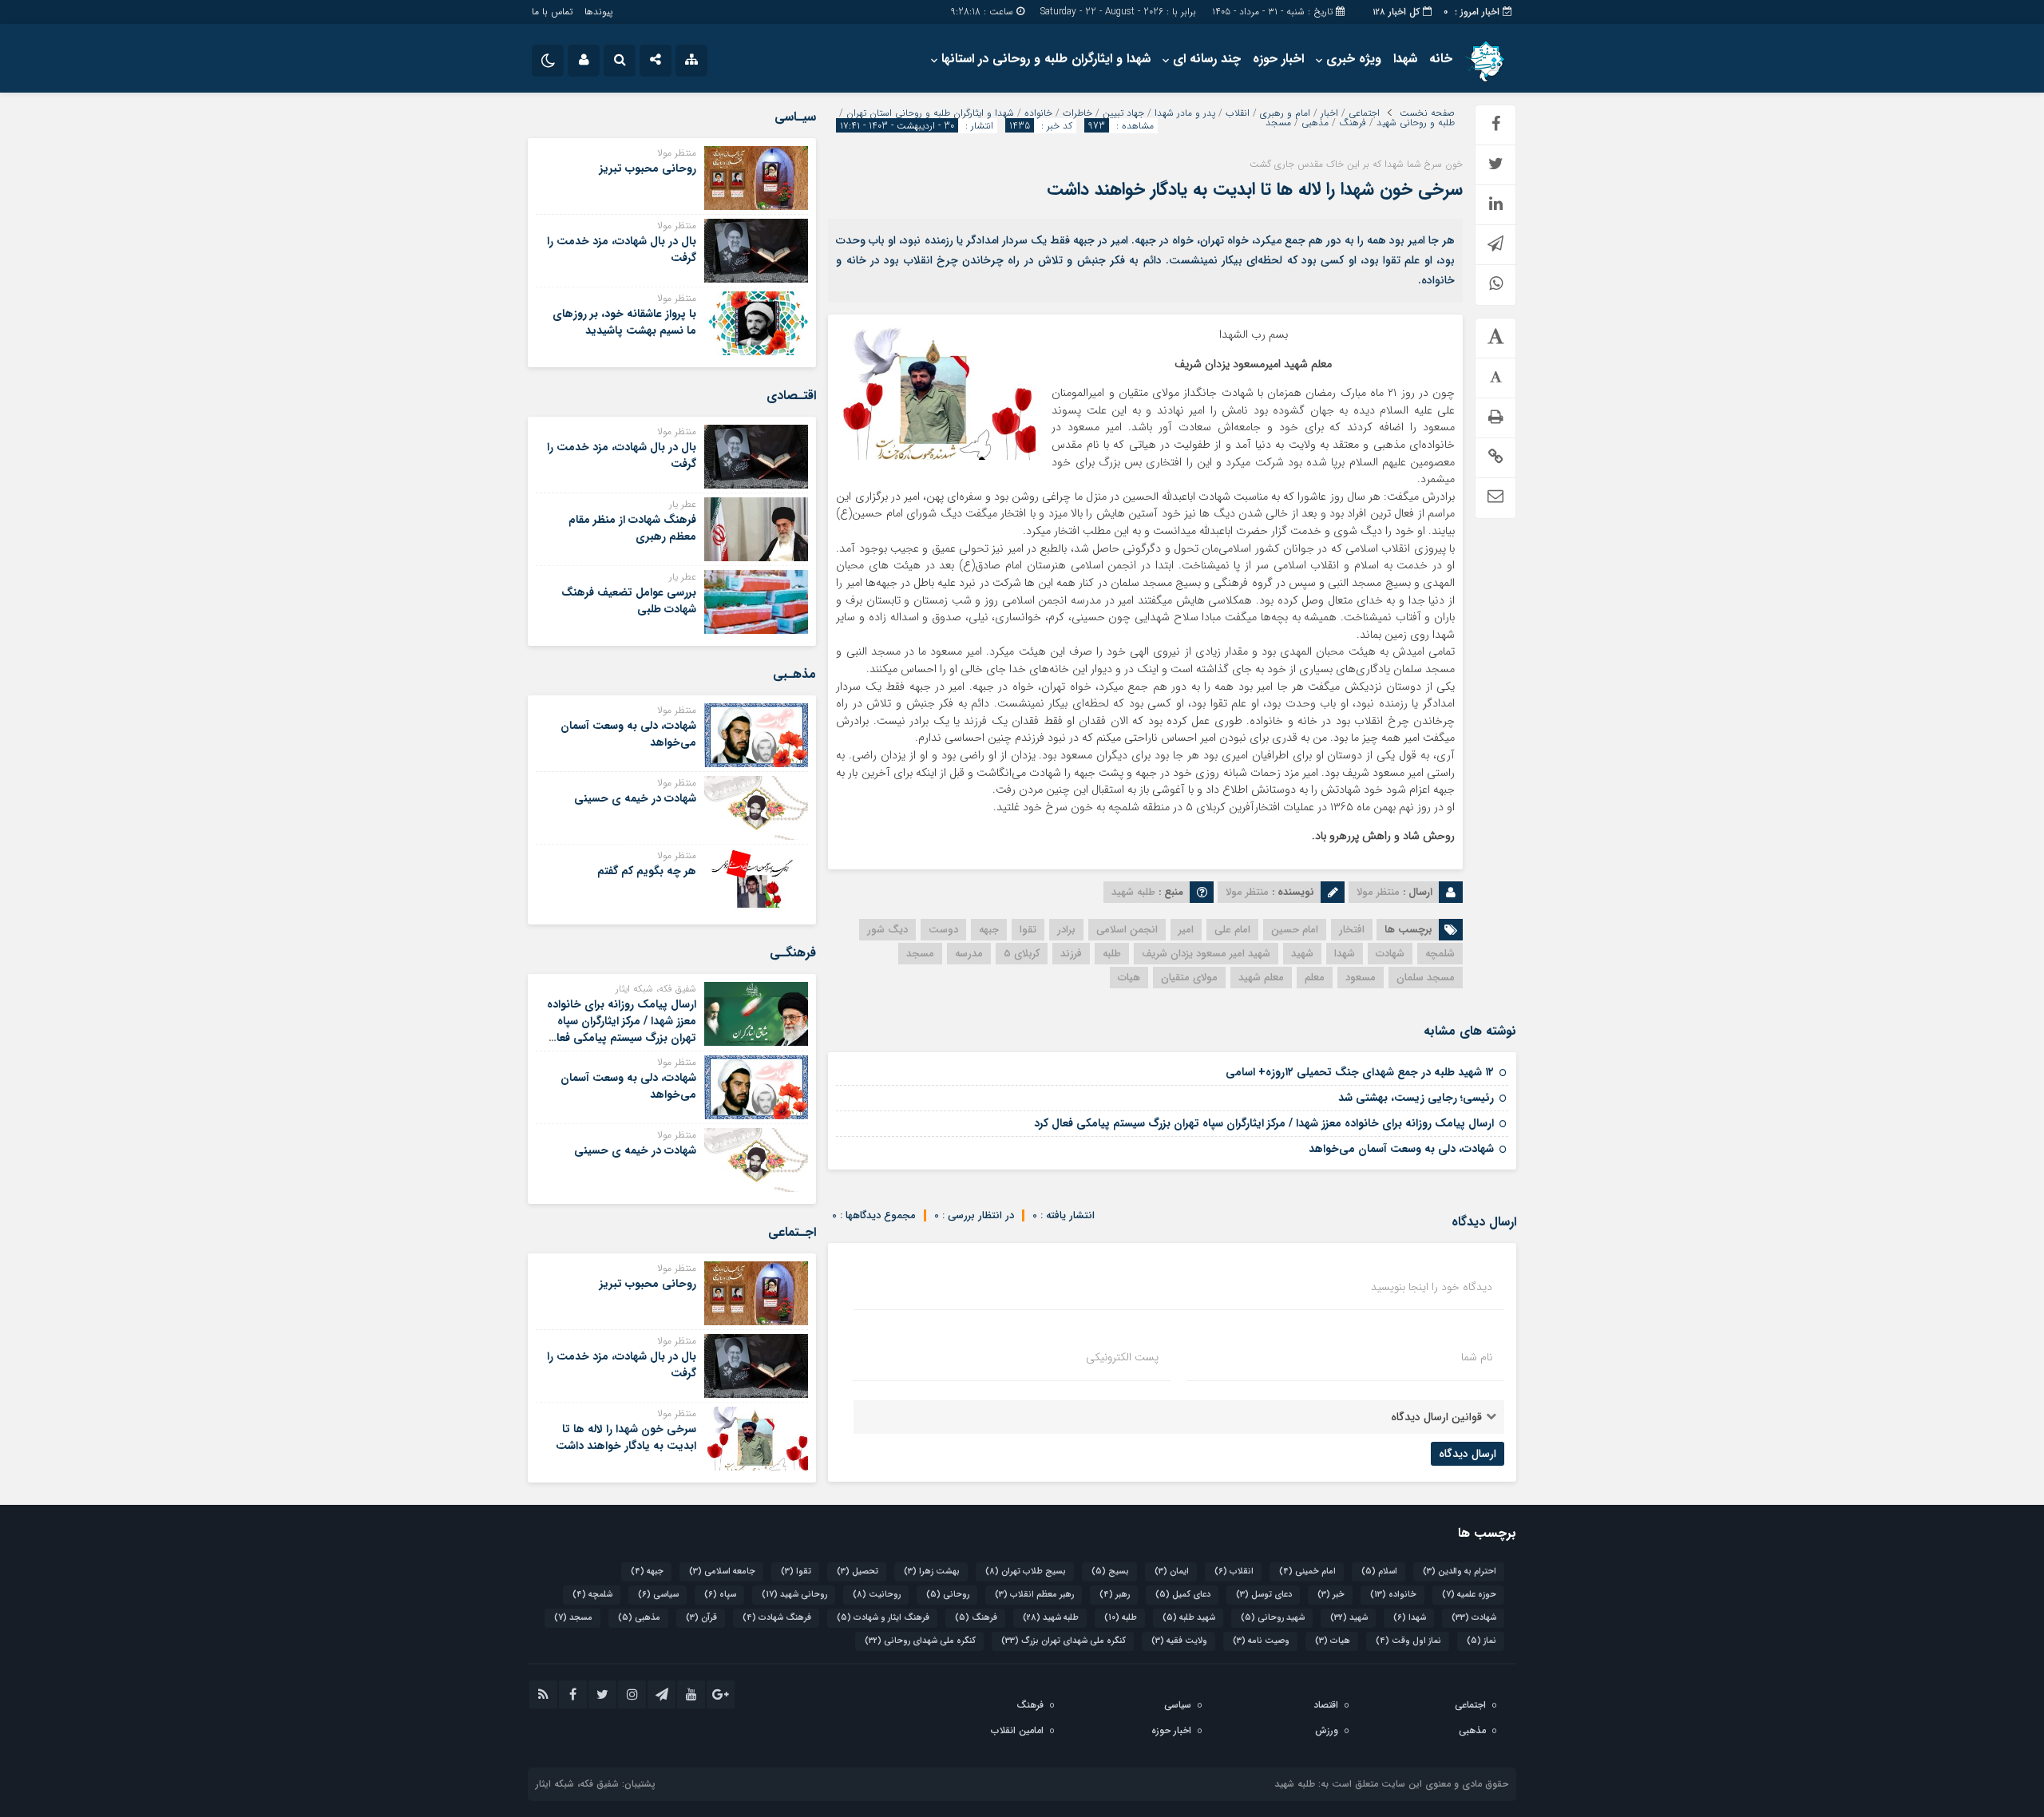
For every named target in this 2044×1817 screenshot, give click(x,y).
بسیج (1110, 1572)
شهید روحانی (1273, 1618)
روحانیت (877, 1595)
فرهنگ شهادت (777, 1618)
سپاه (720, 1595)
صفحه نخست (1427, 113)
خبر (1331, 1595)
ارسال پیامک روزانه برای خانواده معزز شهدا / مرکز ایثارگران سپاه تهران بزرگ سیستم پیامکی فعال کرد (1264, 1123)
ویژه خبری (1354, 59)
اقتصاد (1326, 1705)
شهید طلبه (1189, 1618)
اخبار (1329, 113)
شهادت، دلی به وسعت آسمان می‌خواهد (1401, 1149)
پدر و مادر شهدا (1185, 113)
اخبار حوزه (1278, 59)
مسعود (1361, 978)
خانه (1441, 59)
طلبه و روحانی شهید (1416, 123)
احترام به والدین (1460, 1572)
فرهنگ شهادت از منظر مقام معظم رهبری (632, 528)
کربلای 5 (1022, 954)
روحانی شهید (794, 1595)
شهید (1302, 954)
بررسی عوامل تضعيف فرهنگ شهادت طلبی (629, 601)
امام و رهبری (1285, 113)
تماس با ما (552, 12)
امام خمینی (1307, 1572)
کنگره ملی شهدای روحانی (920, 1641)
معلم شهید (1261, 978)
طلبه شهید (1051, 1618)
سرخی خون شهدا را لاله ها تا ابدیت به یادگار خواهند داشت (1255, 189)
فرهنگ (1353, 123)
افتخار (1352, 930)
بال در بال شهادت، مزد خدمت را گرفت (622, 249)
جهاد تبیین (1123, 113)
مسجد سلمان (1426, 978)
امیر (1186, 930)
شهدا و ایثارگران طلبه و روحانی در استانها (1046, 59)
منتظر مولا (1378, 892)
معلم (1315, 978)
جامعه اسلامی (722, 1572)
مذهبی (1315, 123)
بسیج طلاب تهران (1026, 1572)
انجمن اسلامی (1127, 930)
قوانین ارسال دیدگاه (1436, 1417)
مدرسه (969, 954)
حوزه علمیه (1469, 1595)
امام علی (1232, 930)
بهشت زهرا (932, 1572)
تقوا (1028, 930)
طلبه (1112, 954)
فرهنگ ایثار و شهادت (883, 1618)
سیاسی (658, 1595)
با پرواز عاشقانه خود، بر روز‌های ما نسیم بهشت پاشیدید (624, 322)
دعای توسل (1264, 1595)
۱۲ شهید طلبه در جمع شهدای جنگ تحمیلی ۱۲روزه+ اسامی (1360, 1072)
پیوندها (598, 12)
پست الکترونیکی (1122, 1357)
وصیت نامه (1261, 1641)
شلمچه (1440, 954)
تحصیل (858, 1572)
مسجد (1278, 123)
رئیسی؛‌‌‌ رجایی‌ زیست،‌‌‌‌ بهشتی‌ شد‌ (1416, 1098)
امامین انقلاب (1017, 1730)
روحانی (948, 1595)
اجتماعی (1364, 113)
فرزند (1071, 954)
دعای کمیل (1183, 1595)
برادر (1066, 930)
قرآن (701, 1618)
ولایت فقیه (1179, 1641)
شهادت (1390, 954)
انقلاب (1238, 113)
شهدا (1405, 59)
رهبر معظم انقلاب (1034, 1595)
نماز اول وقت (1408, 1641)
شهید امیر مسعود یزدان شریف (1206, 954)
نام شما (1477, 1357)
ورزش (1327, 1730)
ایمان (1172, 1572)
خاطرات (1077, 113)
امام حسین (1295, 930)
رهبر (1115, 1595)
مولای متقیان (1189, 978)
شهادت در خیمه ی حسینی (635, 798)
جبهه (989, 930)
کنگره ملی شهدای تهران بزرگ (1064, 1641)
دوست (943, 930)
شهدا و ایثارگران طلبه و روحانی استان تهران (930, 113)
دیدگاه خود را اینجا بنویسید (1432, 1287)
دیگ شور (887, 930)
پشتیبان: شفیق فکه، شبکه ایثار (596, 1784)
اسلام (1379, 1572)
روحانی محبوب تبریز (648, 168)
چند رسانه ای (1207, 59)
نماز (1482, 1641)
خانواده (1038, 113)
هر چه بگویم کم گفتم (647, 871)
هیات (1129, 978)
